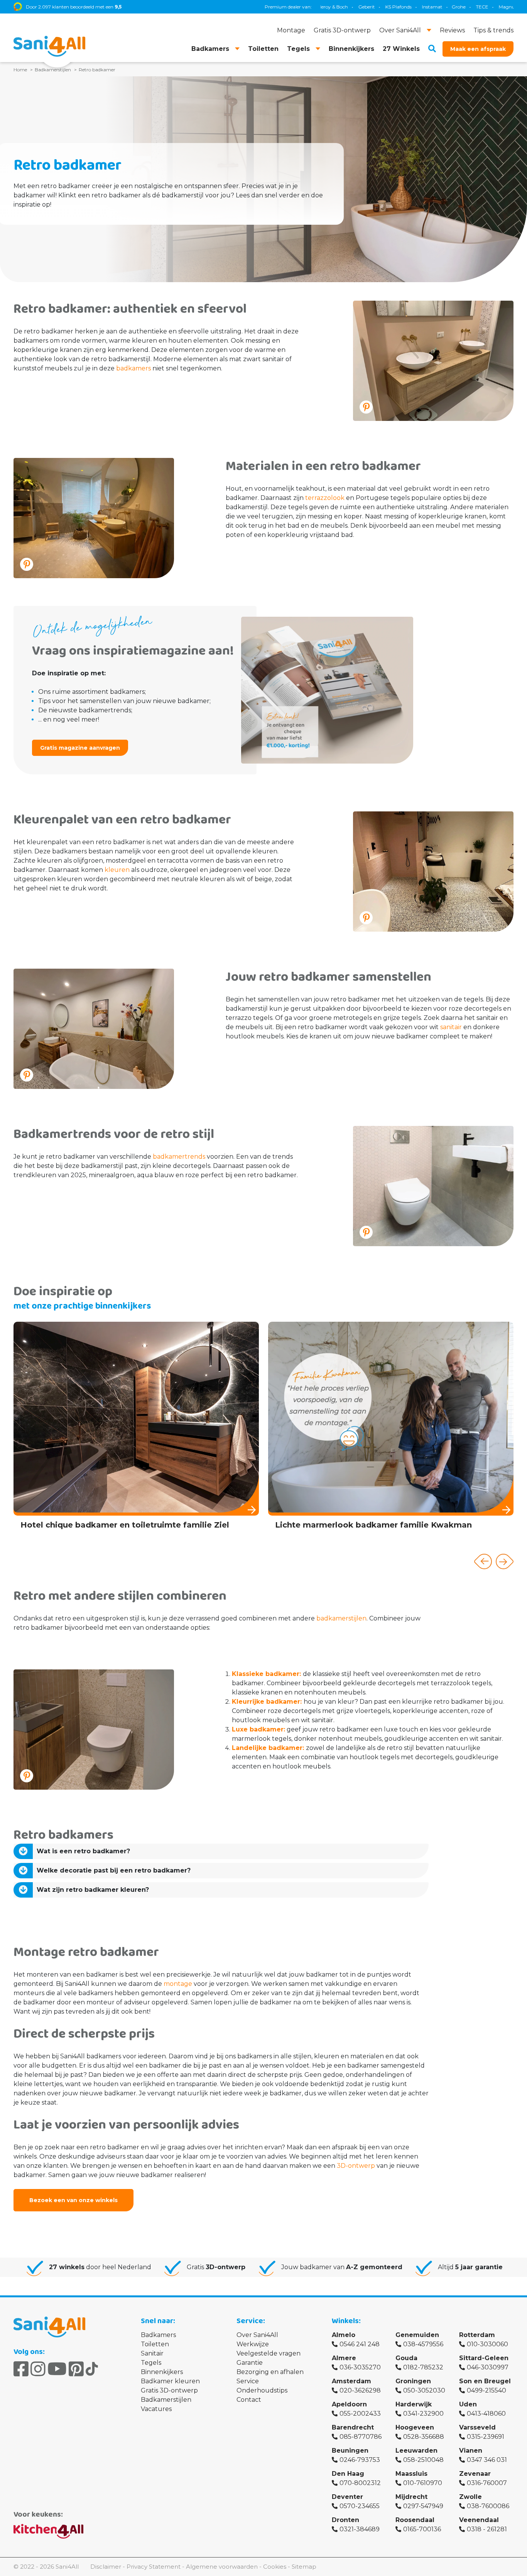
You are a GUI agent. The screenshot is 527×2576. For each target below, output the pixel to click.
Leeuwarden (416, 2451)
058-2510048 (423, 2460)
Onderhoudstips (262, 2390)
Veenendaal (479, 2520)
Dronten (345, 2520)
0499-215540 (486, 2390)
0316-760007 (487, 2483)
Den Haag (348, 2474)
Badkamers (158, 2335)
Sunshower (487, 7)
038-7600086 (488, 2506)
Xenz (459, 7)
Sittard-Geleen (484, 2358)
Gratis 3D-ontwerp (169, 2390)
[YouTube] (57, 2369)
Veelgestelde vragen (269, 2353)
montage (178, 1984)
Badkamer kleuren (170, 2381)
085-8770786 (361, 2437)
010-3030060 (487, 2344)
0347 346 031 (487, 2460)
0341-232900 (423, 2414)
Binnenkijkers (162, 2372)
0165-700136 (422, 2529)
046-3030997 (488, 2367)
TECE (405, 7)
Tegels (151, 2363)
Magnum (432, 7)
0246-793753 (360, 2460)
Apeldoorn (349, 2404)
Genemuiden (417, 2335)
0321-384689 (360, 2529)
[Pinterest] (76, 2369)
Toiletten (155, 2344)
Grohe (381, 7)
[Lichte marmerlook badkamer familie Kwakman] (217, 1428)
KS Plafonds (321, 7)
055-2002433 (360, 2414)
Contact (249, 2400)
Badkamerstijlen (166, 2400)
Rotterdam (477, 2335)
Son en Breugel (485, 2381)
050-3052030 (424, 2390)
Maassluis (411, 2474)
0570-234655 (360, 2506)
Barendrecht (353, 2427)
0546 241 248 (360, 2344)
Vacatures (156, 2409)
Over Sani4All (257, 2335)
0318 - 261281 (487, 2529)
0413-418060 (486, 2414)
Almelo (344, 2335)
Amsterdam (351, 2381)
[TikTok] (92, 2369)
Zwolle (470, 2497)
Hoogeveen (415, 2427)
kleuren (117, 870)
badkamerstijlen (341, 1618)
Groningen (413, 2381)
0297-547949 (423, 2506)
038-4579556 (423, 2344)
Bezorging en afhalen (270, 2372)
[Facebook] (21, 2369)
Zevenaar (475, 2474)
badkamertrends (179, 1157)
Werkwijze (253, 2344)
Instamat (355, 7)
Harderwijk (414, 2404)
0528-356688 (424, 2437)
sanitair (451, 1027)
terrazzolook (325, 498)
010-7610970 (423, 2483)
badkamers (133, 368)
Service (248, 2381)
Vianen (471, 2451)
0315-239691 (486, 2437)
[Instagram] (38, 2369)
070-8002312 (360, 2483)
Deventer (347, 2497)
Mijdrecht (411, 2497)
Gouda (406, 2358)
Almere (344, 2358)
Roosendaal (415, 2520)
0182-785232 (423, 2367)
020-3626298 (360, 2390)
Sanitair (152, 2353)
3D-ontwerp (356, 2166)
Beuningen (350, 2451)
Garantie (250, 2363)
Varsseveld (477, 2427)
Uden (468, 2404)
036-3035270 (360, 2367)
